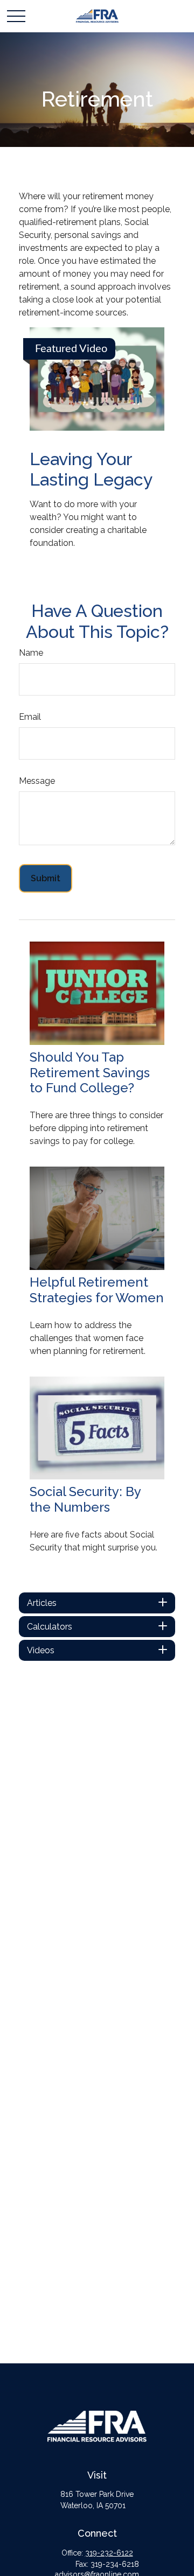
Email (30, 717)
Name (31, 653)
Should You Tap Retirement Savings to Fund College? (90, 1073)
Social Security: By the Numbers (85, 1499)
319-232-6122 (109, 2553)
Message (37, 781)
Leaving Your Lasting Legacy (91, 469)
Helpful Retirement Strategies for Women (97, 1290)
